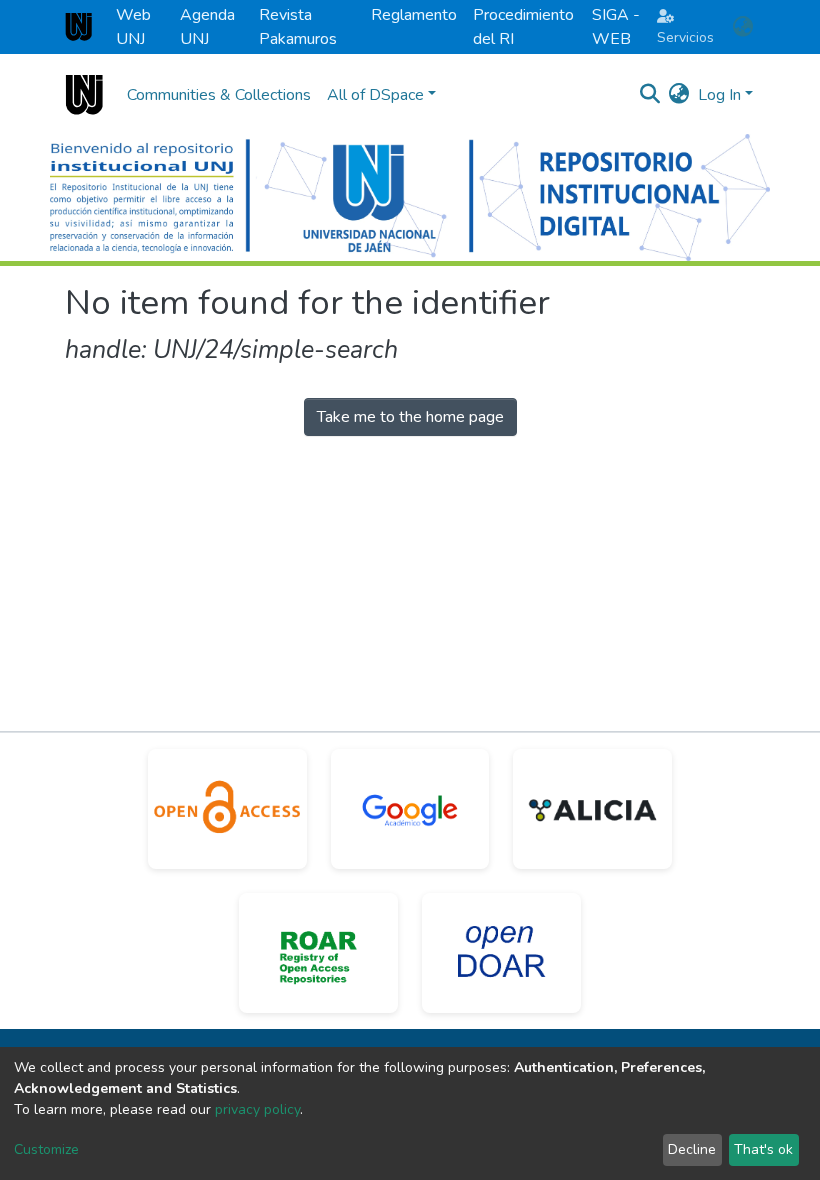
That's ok (763, 1149)
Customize (46, 1149)
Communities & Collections (219, 95)
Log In (719, 95)
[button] (742, 27)
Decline (692, 1149)
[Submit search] (650, 95)
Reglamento (414, 15)
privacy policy (257, 1109)
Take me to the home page (410, 417)
